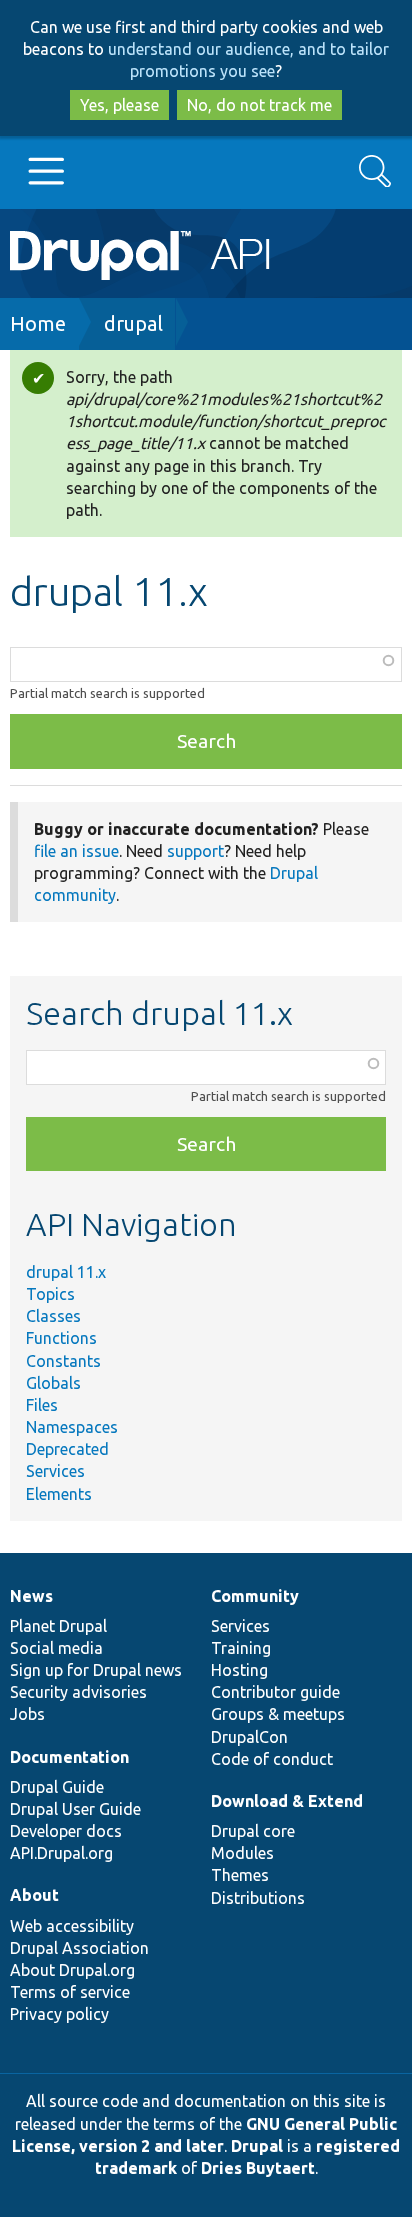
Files (42, 1405)
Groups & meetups (278, 1714)
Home (38, 323)
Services (55, 1471)
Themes (240, 1875)
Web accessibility (72, 1926)
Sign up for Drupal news (96, 1670)
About (34, 1895)
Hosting (239, 1670)
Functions (61, 1338)
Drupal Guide (57, 1787)
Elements (59, 1494)
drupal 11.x (66, 1272)
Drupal (257, 2146)
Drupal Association (79, 1948)
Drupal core (253, 1831)
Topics (50, 1294)
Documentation (69, 1757)
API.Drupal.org (61, 1853)
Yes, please (119, 105)
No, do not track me (259, 105)
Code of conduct (272, 1759)
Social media (56, 1648)
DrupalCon (249, 1737)
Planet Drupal (58, 1626)
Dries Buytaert (258, 2168)
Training (241, 1648)
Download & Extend (287, 1801)
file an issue (76, 851)
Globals (53, 1383)
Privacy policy (59, 2014)
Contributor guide (275, 1692)
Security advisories (78, 1692)
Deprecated (67, 1449)
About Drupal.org (72, 1970)
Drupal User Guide (75, 1809)
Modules (242, 1853)
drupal (133, 323)
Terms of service (70, 1992)
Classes (53, 1316)
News (31, 1596)
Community (255, 1596)
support (195, 851)
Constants (63, 1361)
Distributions (258, 1898)
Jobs (27, 1714)
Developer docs (66, 1831)
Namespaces (72, 1427)
